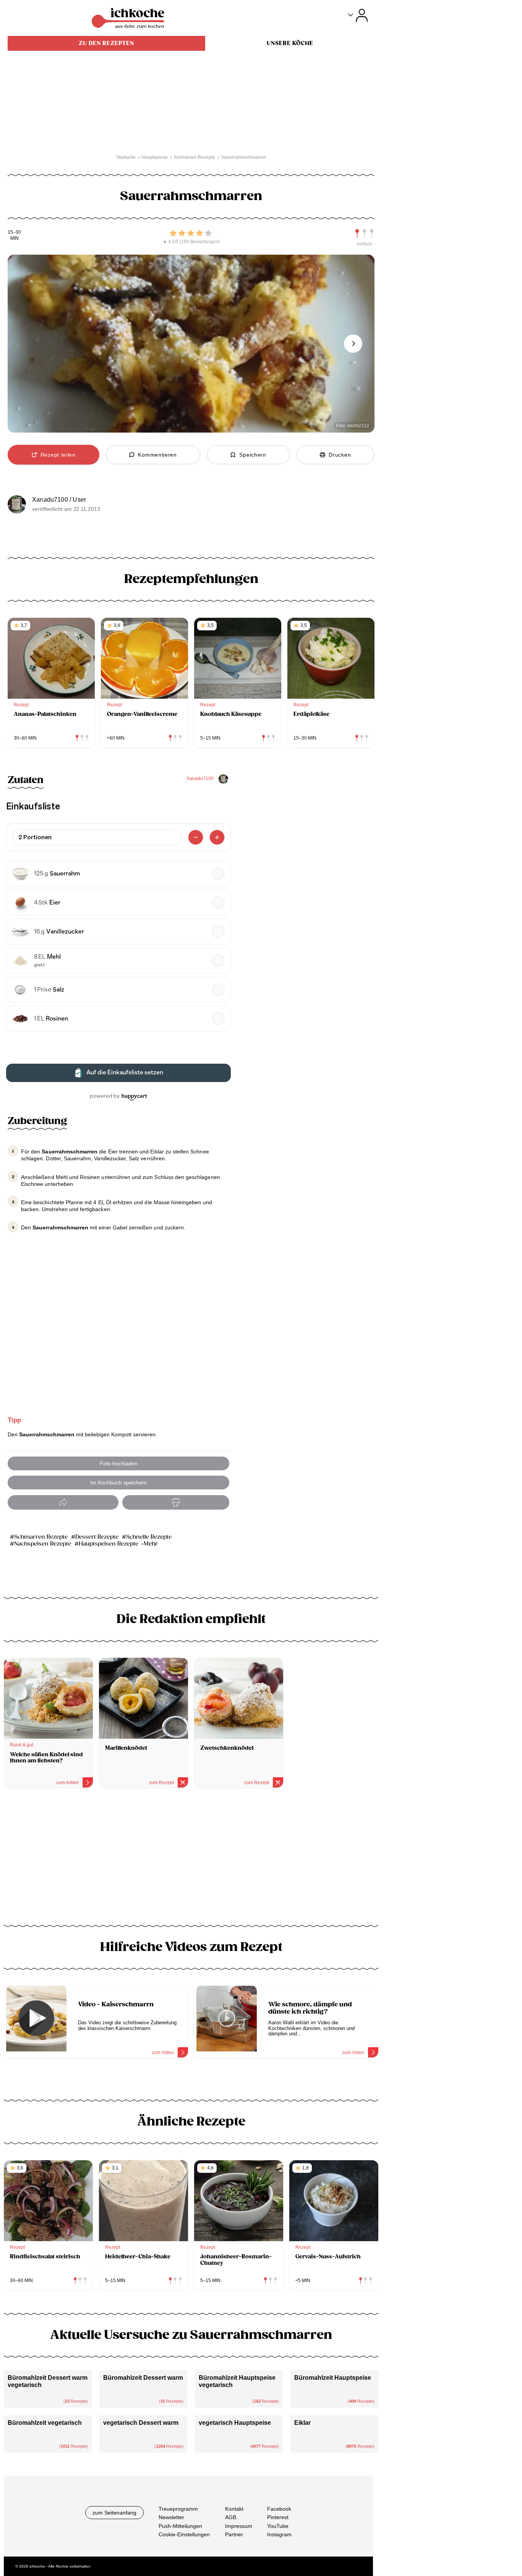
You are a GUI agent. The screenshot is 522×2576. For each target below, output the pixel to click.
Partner (234, 2534)
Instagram (279, 2534)
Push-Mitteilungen (180, 2526)
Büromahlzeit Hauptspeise (333, 2378)
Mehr (151, 1544)
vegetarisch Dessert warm (141, 2423)
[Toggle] (358, 15)
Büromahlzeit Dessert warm (143, 2378)
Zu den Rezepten (106, 43)
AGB (231, 2517)
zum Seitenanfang (114, 2513)
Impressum (239, 2526)
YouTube (278, 2526)
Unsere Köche (290, 43)
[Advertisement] (191, 1859)
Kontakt (234, 2509)
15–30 (14, 232)
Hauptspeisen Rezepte (109, 1544)
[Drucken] (176, 1503)
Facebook (279, 2509)
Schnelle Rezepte (149, 1537)
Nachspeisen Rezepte (43, 1544)
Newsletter (171, 2517)
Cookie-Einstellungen (184, 2534)
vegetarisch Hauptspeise (235, 2423)
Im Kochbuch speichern (119, 1483)
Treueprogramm (178, 2509)
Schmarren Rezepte (41, 1537)
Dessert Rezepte (97, 1537)
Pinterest (278, 2517)
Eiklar (302, 2423)
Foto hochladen (119, 1463)
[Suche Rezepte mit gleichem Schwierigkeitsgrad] (365, 234)
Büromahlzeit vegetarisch (45, 2423)
